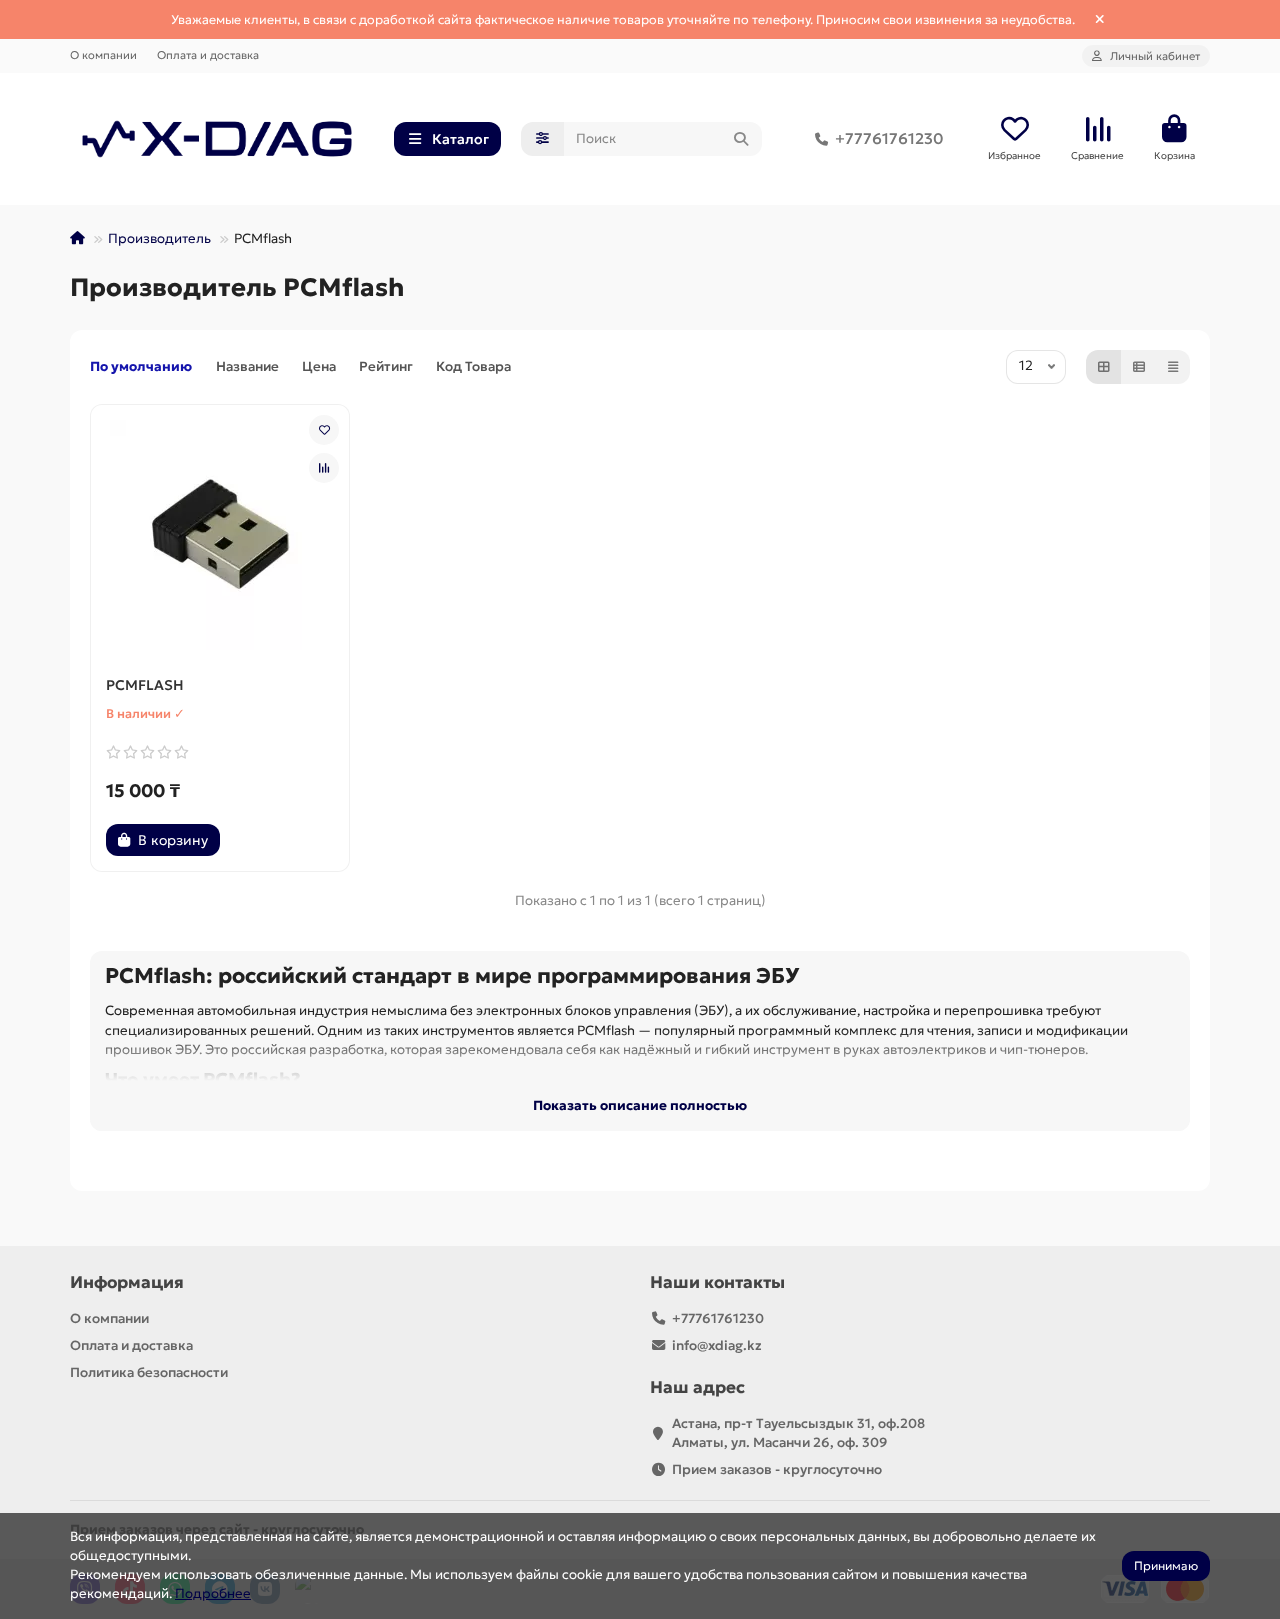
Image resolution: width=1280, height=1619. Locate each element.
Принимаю (1166, 1565)
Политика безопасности (149, 1372)
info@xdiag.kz (717, 1345)
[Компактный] (1173, 367)
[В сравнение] (324, 468)
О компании (103, 55)
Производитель (159, 238)
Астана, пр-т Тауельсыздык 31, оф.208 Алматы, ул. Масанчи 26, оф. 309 (798, 1433)
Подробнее (213, 1593)
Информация (127, 1282)
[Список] (1139, 367)
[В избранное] (324, 430)
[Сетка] (1104, 367)
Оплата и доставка (208, 55)
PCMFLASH (145, 685)
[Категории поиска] (542, 139)
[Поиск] (741, 139)
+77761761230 (889, 138)
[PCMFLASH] (220, 535)
